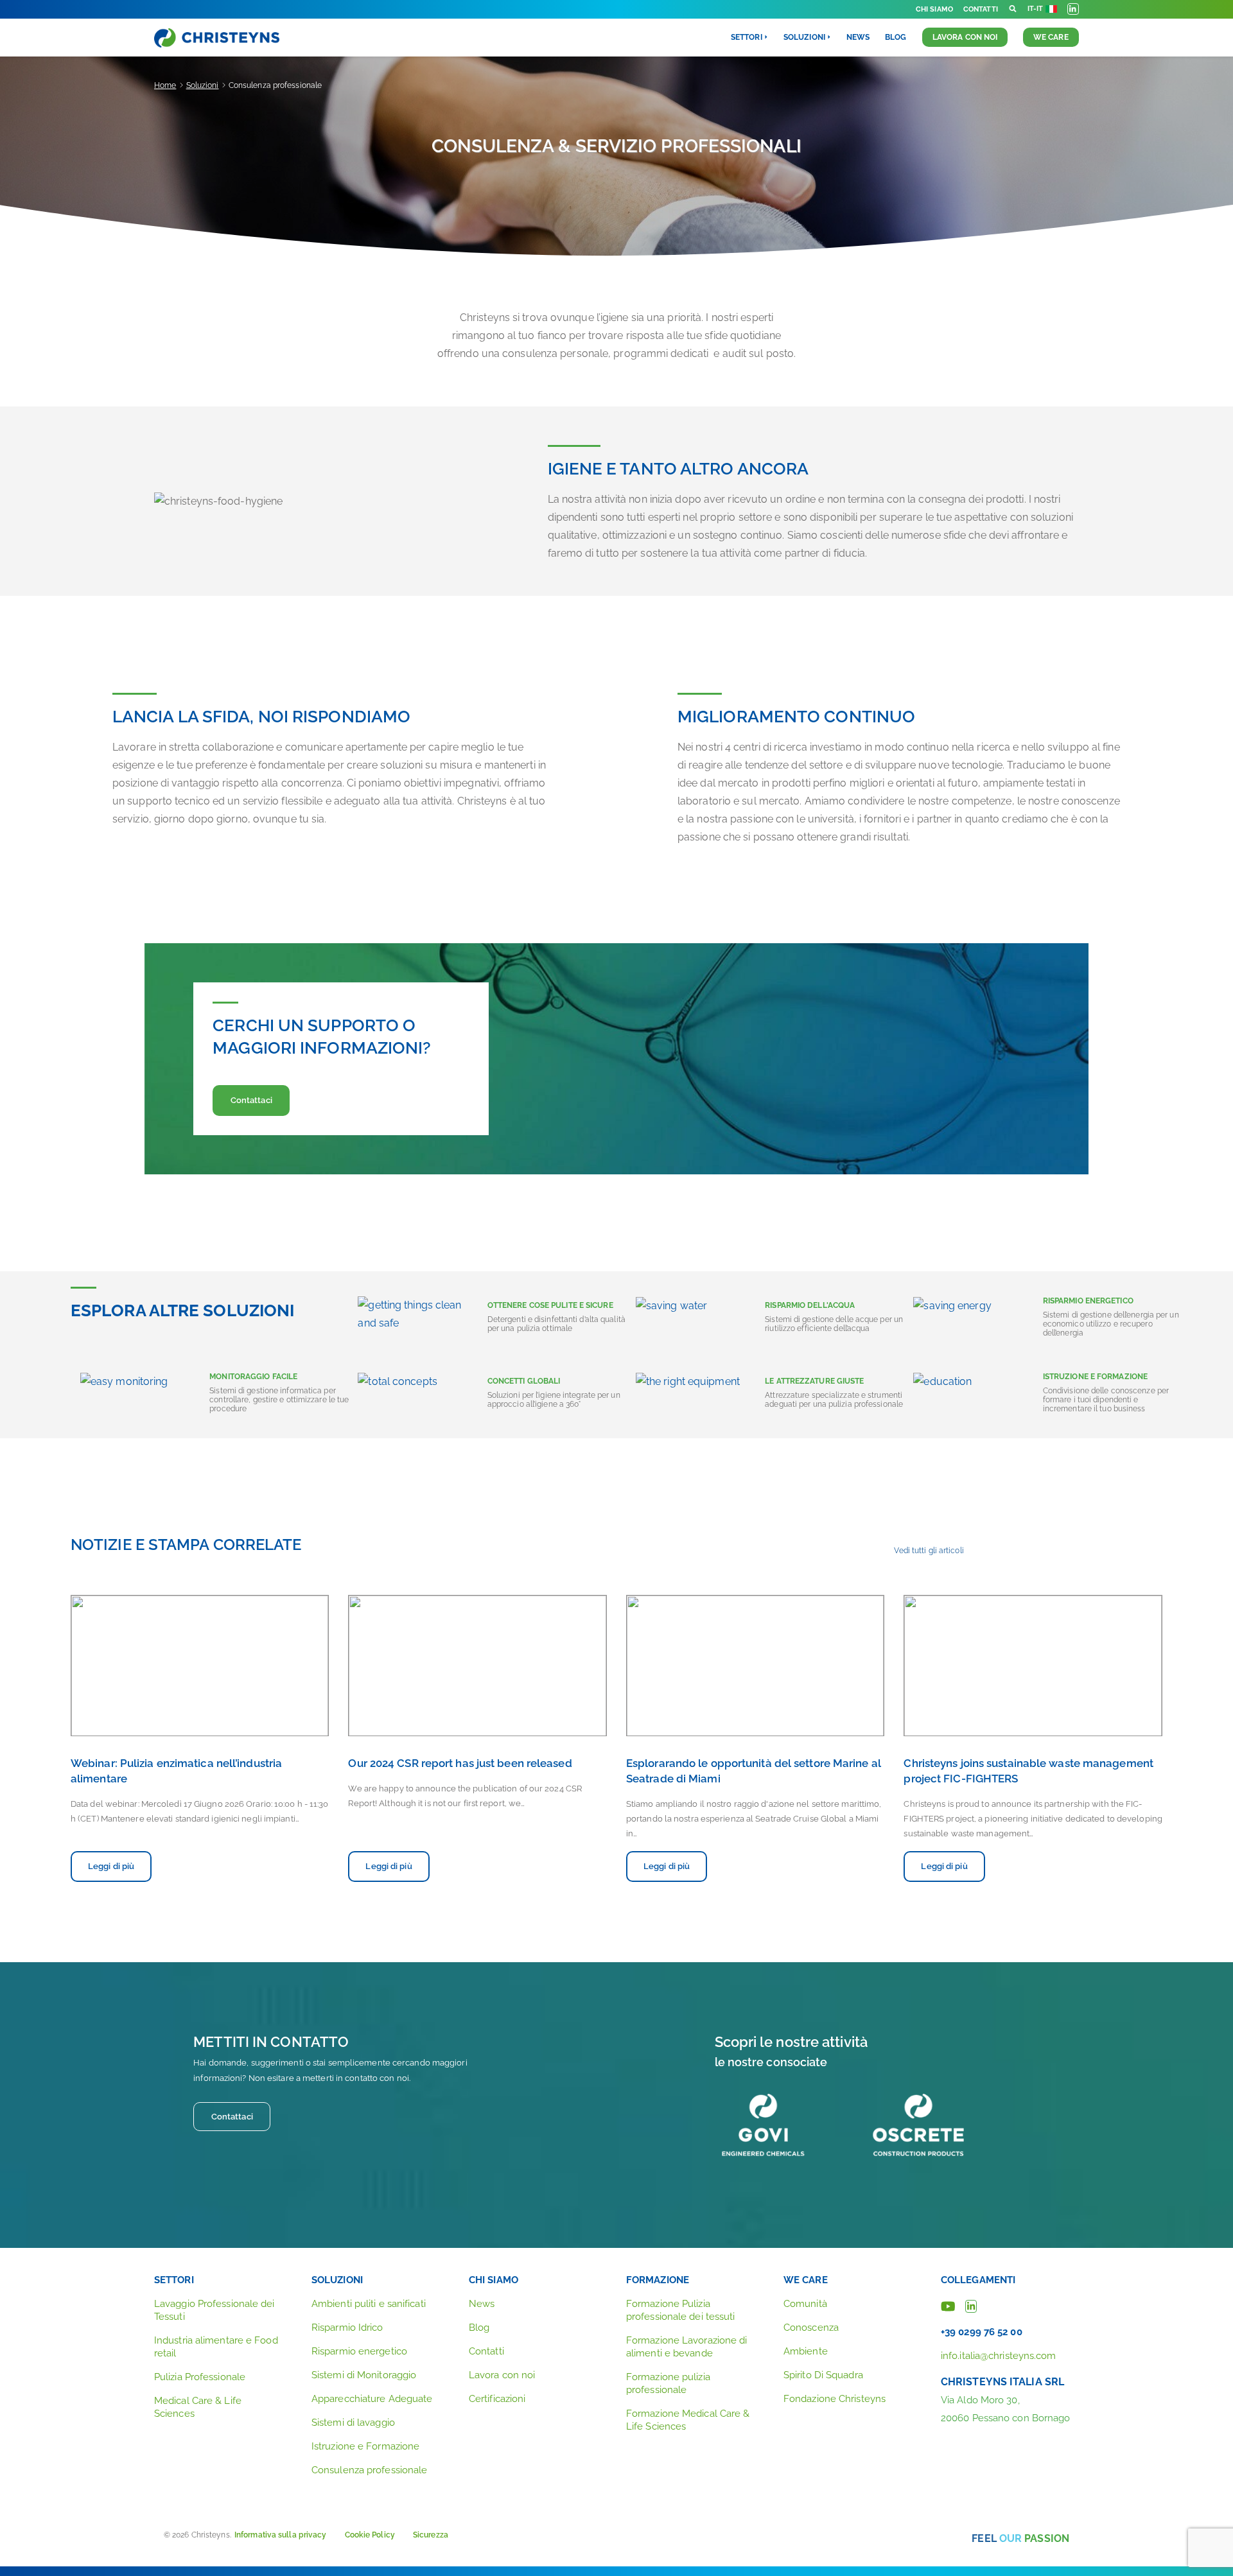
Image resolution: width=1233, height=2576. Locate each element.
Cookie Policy (370, 2535)
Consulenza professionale (369, 2470)
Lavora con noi (502, 2375)
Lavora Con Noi (965, 37)
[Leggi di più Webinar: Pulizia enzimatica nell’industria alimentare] (200, 1666)
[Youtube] (948, 2305)
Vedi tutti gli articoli (929, 1551)
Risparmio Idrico (347, 2328)
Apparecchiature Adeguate (372, 2399)
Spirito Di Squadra (823, 2375)
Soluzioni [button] (804, 37)
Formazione (658, 2280)
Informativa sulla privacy (281, 2535)
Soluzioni (203, 85)
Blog (896, 37)
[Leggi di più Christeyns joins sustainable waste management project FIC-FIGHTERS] (1033, 1666)
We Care (1051, 37)
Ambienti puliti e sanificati (369, 2304)
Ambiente (806, 2351)
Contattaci (251, 1100)
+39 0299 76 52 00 (982, 2332)
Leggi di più (111, 1866)
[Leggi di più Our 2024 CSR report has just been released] (477, 1666)
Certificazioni (497, 2399)
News (858, 37)
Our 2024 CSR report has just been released (460, 1763)
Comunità (805, 2304)
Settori (174, 2280)
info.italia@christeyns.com (999, 2356)
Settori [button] (747, 37)
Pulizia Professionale (200, 2377)
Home (165, 85)
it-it (1036, 9)
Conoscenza (811, 2328)
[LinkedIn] (971, 2305)
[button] (1013, 9)
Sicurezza (431, 2535)
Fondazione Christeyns (835, 2399)
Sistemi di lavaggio (353, 2423)
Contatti (981, 9)
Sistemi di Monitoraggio (364, 2375)
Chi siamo (934, 9)
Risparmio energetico (359, 2351)
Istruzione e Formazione (365, 2446)
